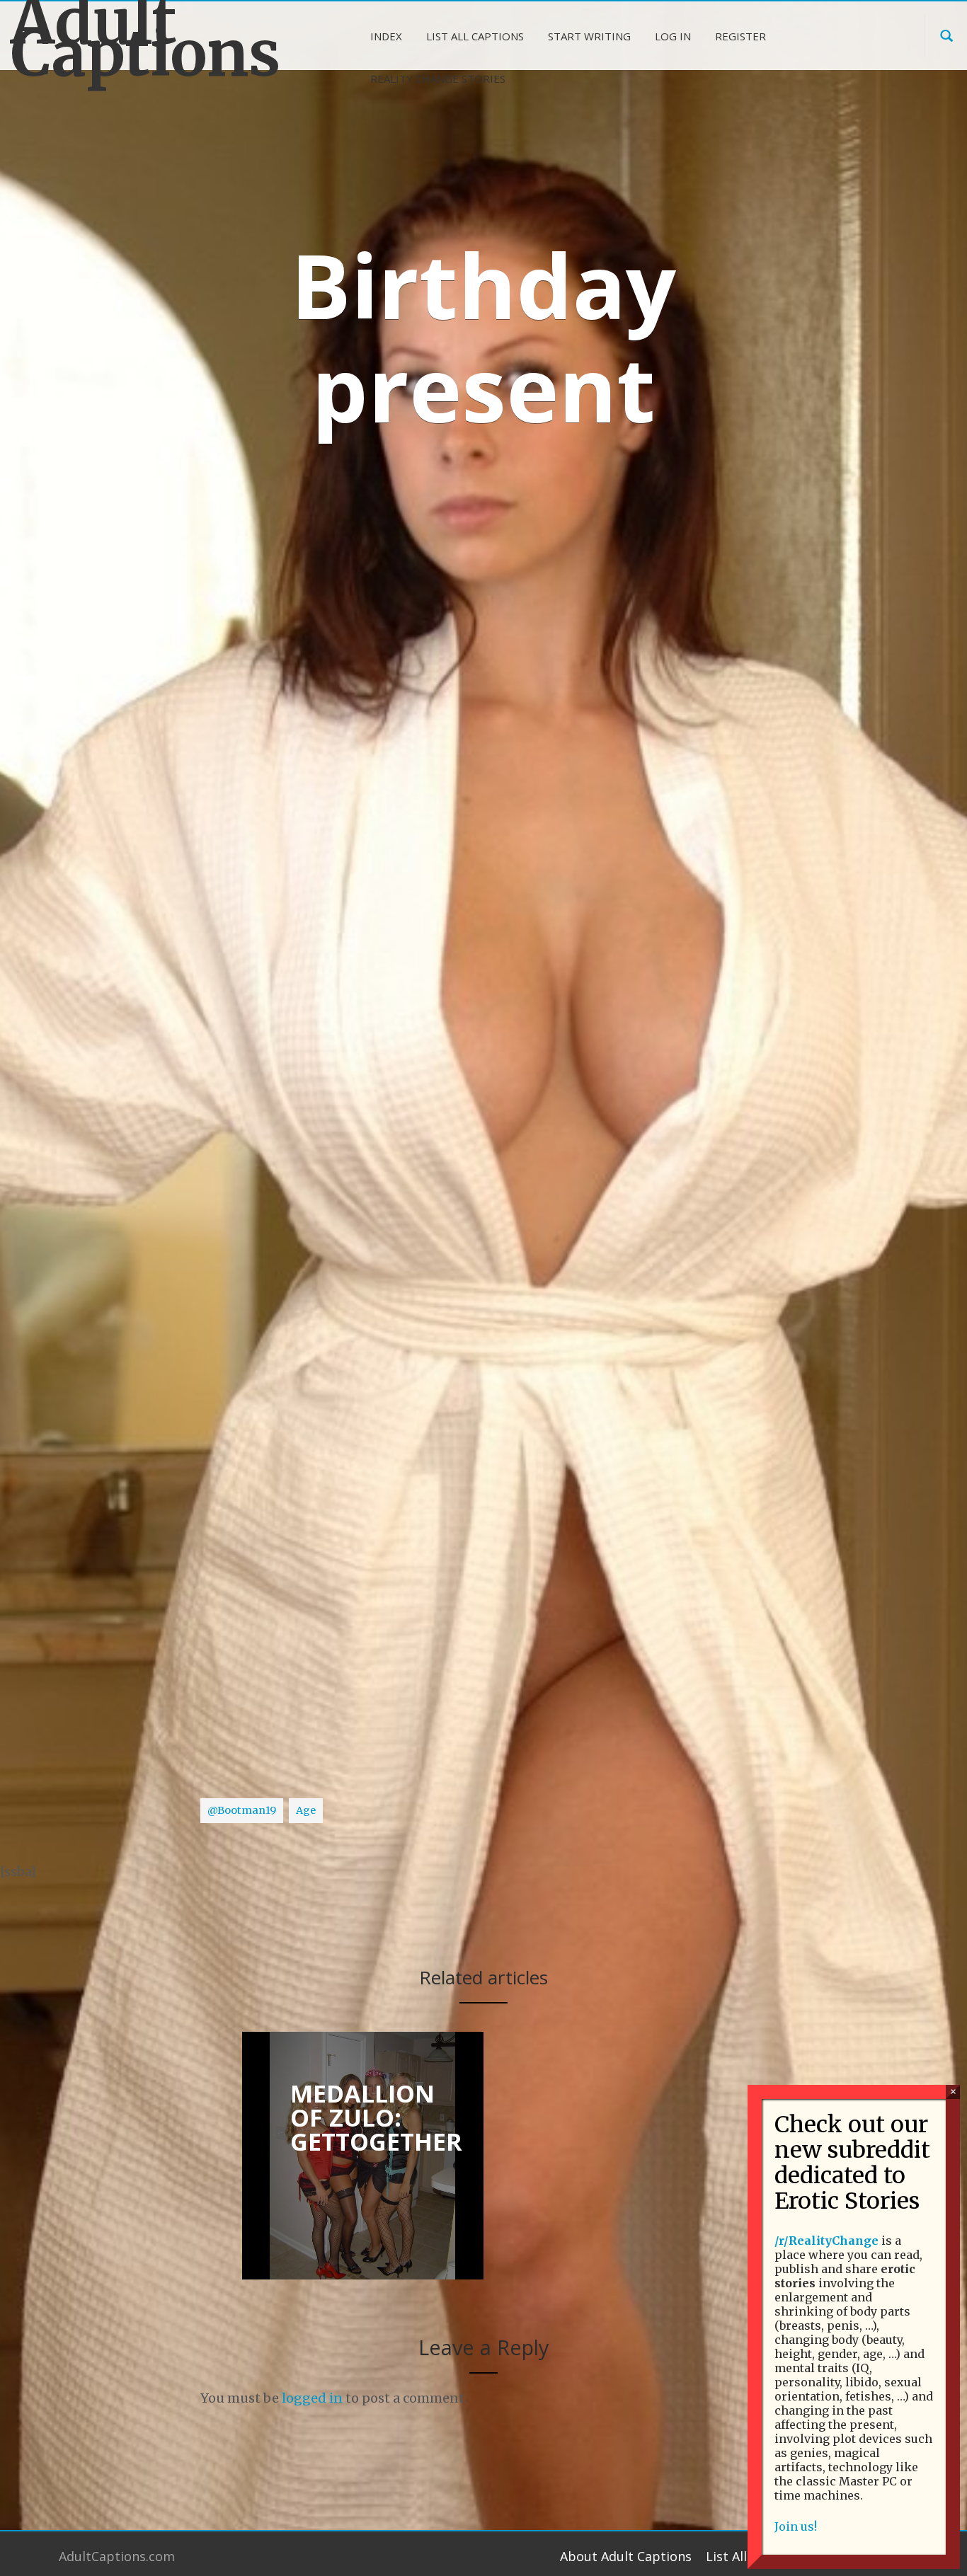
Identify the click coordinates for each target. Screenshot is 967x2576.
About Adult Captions (626, 2556)
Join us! (796, 2526)
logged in (312, 2398)
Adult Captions (121, 38)
